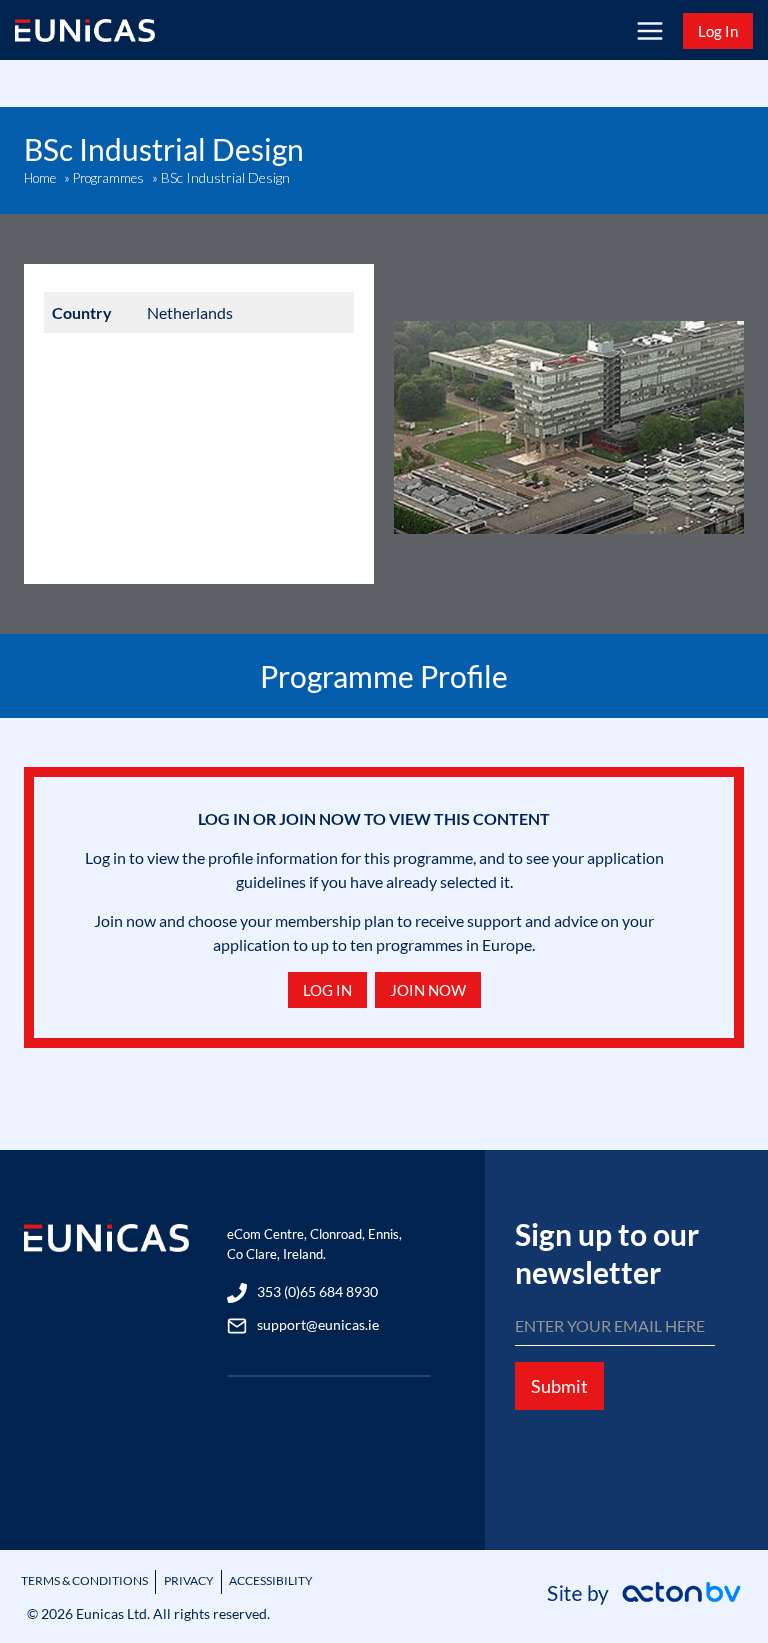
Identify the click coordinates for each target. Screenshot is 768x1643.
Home (40, 178)
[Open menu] (649, 30)
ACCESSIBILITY (271, 1580)
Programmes (108, 178)
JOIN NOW (428, 990)
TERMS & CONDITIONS (84, 1580)
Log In (718, 31)
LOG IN (327, 990)
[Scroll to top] (718, 1575)
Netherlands (190, 312)
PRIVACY (189, 1580)
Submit (559, 1386)
